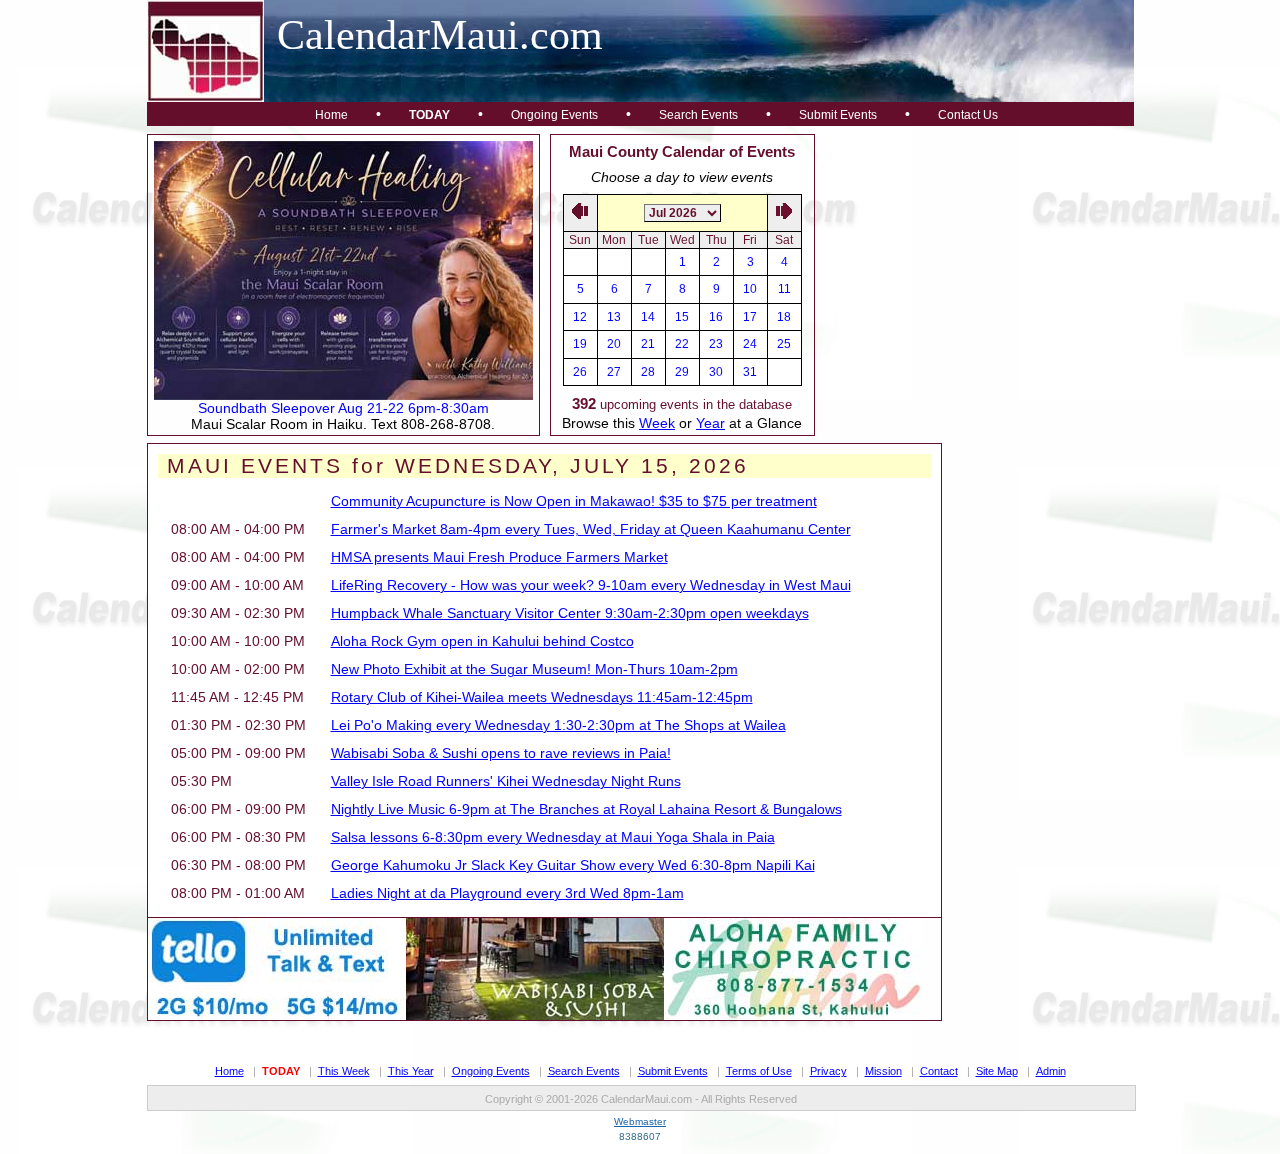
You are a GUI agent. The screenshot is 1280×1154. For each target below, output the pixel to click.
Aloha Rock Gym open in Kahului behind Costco (482, 641)
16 (716, 317)
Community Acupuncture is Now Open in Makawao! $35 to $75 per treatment (574, 501)
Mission (883, 1071)
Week (657, 423)
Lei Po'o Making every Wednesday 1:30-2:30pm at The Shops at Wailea (558, 725)
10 (750, 289)
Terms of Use (759, 1071)
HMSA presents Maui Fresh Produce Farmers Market (499, 557)
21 (648, 344)
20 (614, 344)
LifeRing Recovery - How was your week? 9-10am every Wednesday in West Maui (591, 585)
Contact (939, 1071)
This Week (344, 1071)
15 (682, 317)
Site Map (997, 1071)
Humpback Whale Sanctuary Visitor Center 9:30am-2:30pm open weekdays (570, 613)
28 (648, 372)
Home (331, 115)
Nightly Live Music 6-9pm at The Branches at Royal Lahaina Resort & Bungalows (586, 809)
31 (750, 372)
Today (429, 115)
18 (784, 317)
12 (580, 317)
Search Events (698, 115)
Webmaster (640, 1121)
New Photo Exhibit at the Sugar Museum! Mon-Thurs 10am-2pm (534, 669)
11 (784, 289)
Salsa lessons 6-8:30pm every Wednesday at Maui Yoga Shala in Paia (553, 837)
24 (750, 344)
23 (716, 344)
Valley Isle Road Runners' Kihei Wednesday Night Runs (506, 781)
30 (716, 372)
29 (682, 372)
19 (580, 344)
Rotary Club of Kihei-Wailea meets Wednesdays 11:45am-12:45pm (542, 697)
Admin (1051, 1071)
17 (750, 317)
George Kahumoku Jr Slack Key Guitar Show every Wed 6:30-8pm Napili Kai (573, 865)
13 (614, 317)
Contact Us (968, 115)
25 (784, 344)
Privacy (828, 1071)
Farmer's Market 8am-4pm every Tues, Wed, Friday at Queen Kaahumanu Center (591, 529)
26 (580, 372)
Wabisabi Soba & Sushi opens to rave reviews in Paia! (501, 753)
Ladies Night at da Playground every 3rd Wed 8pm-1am (507, 893)
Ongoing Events (554, 115)
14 (648, 317)
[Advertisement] (975, 259)
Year (710, 423)
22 (682, 344)
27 (614, 372)
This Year (411, 1071)
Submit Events (838, 115)
